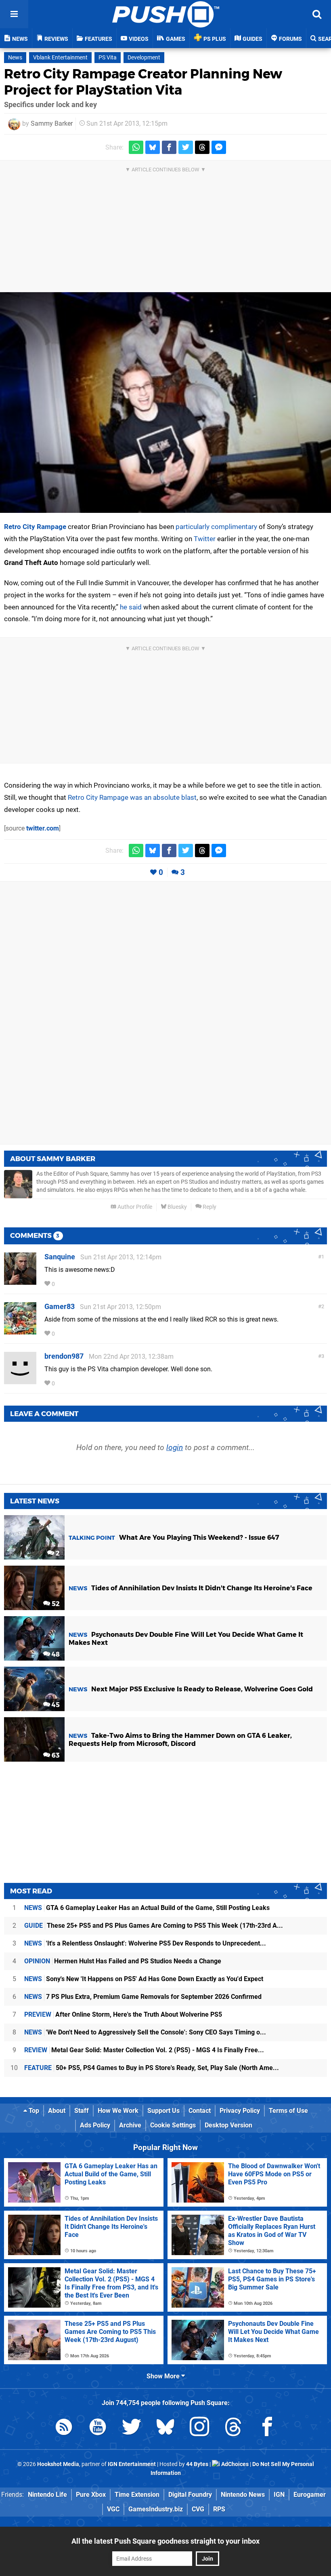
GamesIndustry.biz (156, 2509)
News (15, 58)
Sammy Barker (52, 123)
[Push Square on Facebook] (267, 2428)
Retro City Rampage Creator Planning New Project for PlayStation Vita (143, 82)
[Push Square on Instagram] (199, 2428)
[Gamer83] (20, 1331)
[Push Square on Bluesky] (165, 2428)
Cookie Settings (173, 2125)
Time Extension (137, 2495)
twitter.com (43, 828)
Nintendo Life (47, 2495)
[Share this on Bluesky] (153, 147)
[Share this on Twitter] (186, 147)
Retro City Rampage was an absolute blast (132, 797)
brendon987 (64, 1356)
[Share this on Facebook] (169, 147)
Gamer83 (60, 1306)
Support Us (163, 2111)
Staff (82, 2111)
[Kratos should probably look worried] (165, 403)
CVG (198, 2509)
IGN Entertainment (132, 2464)
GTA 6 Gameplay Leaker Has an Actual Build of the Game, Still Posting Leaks (147, 1908)
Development (144, 58)
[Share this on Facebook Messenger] (219, 147)
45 (55, 1705)
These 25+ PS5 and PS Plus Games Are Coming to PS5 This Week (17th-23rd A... (154, 1926)
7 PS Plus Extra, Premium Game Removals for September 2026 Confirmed (143, 1997)
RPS (219, 2509)
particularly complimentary (216, 527)
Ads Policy (95, 2125)
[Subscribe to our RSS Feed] (64, 2428)
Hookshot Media (58, 2464)
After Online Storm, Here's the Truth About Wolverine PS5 (123, 2014)
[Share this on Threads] (202, 147)
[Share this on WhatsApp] (136, 147)
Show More (164, 2376)
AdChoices (234, 2464)
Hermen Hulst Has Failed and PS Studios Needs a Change (123, 1961)
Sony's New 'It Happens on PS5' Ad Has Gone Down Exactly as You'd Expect (144, 1979)
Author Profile (134, 1207)
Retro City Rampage (35, 527)
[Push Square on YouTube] (98, 2428)
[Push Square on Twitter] (132, 2428)
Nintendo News (243, 2495)
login (175, 1447)
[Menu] (14, 14)
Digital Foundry (190, 2495)
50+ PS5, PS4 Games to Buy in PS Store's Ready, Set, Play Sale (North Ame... (152, 2068)
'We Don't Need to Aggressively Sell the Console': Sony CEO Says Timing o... (145, 2032)
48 (55, 1654)
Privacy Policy (240, 2111)
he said (131, 607)
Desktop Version (228, 2125)
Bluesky (177, 1207)
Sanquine (60, 1257)
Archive (130, 2125)
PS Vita (108, 58)
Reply (209, 1207)
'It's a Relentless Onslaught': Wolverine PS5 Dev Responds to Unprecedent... (145, 1943)
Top (33, 2111)
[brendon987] (20, 1380)
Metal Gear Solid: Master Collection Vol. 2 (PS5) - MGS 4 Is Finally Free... (144, 2050)
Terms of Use (288, 2111)
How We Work (118, 2111)
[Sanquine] (20, 1281)
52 (55, 1604)
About (57, 2111)
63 (55, 1755)
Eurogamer (310, 2495)
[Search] (317, 14)
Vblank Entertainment (60, 58)
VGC (113, 2509)
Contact (200, 2111)
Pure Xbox (91, 2495)
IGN (279, 2495)
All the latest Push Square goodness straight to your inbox (165, 2541)
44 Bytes (197, 2464)
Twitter (205, 539)
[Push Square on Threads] (233, 2428)
